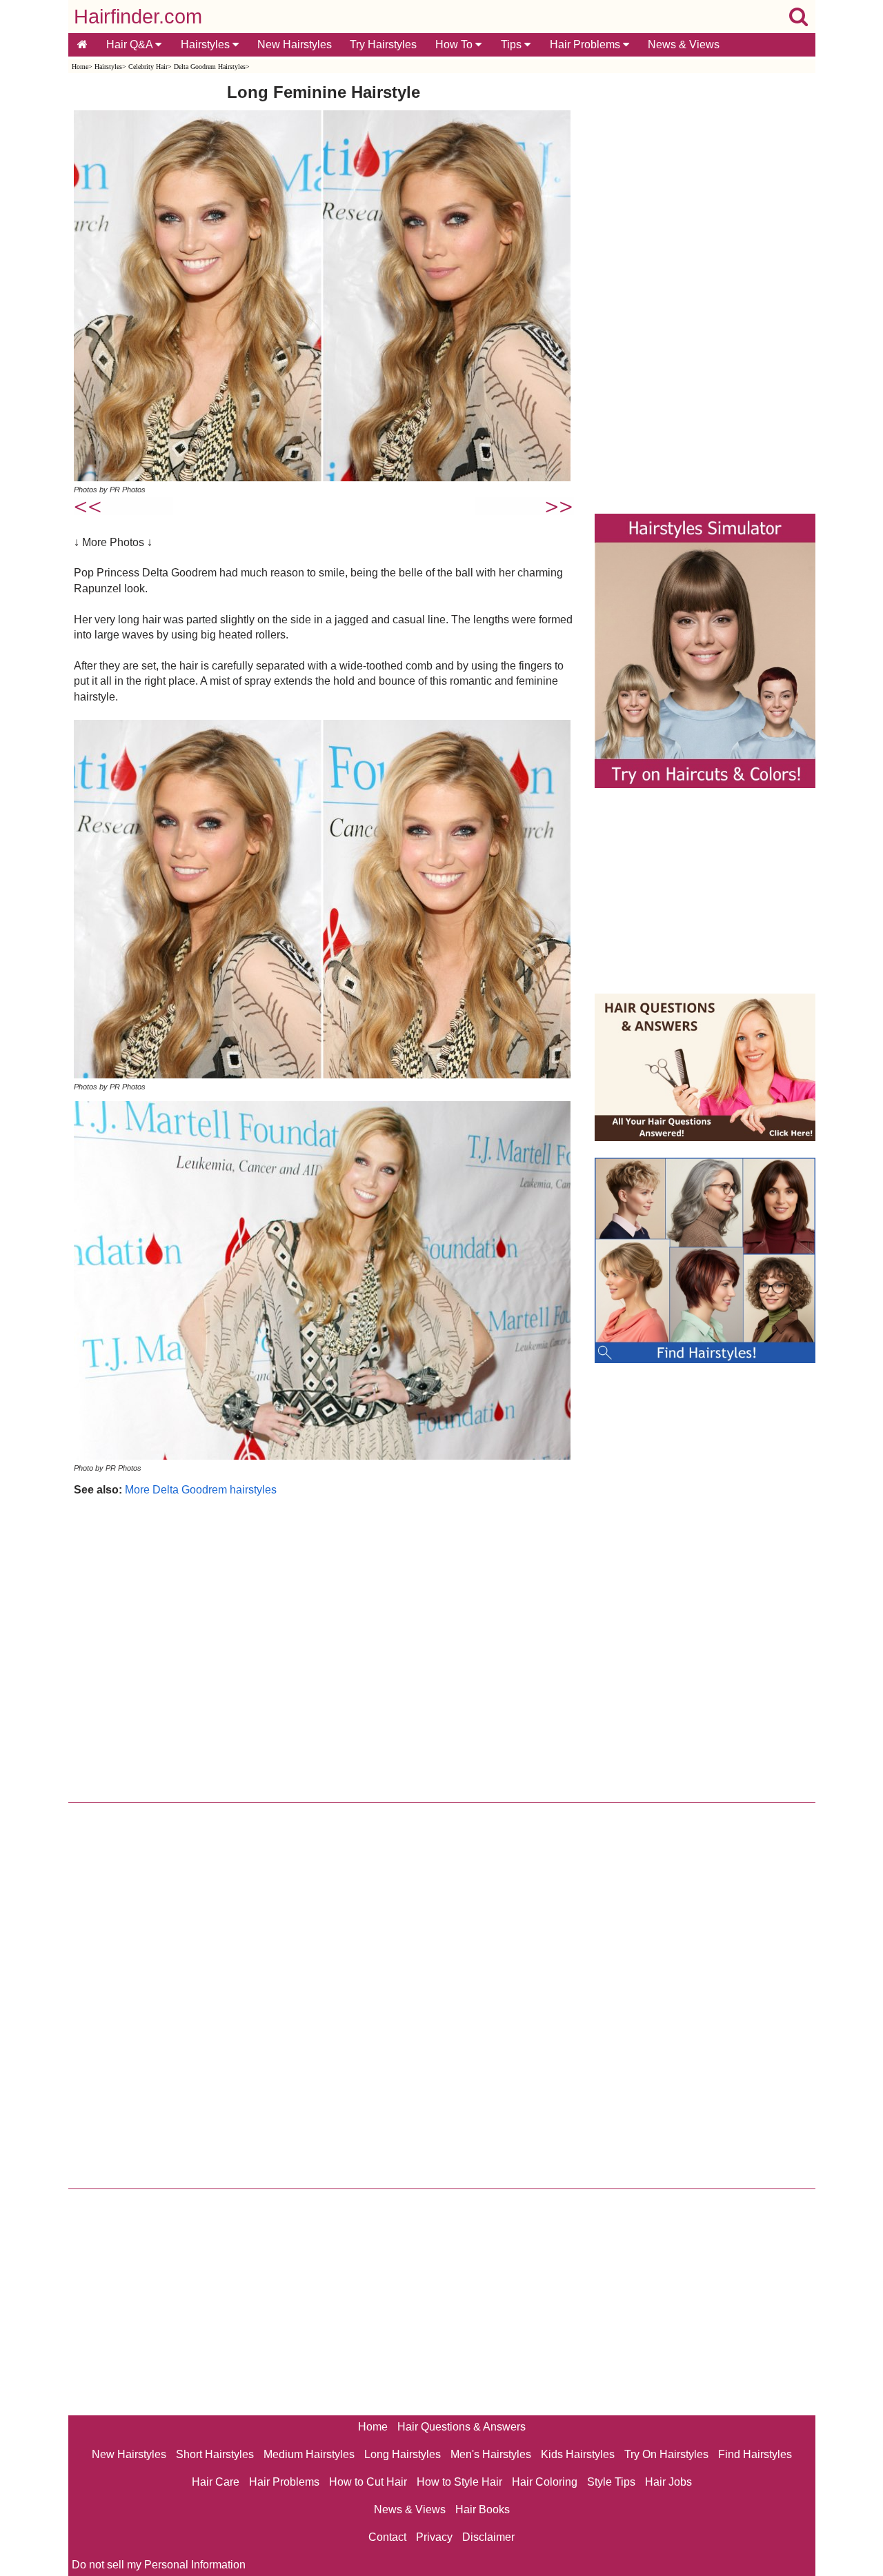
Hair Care (216, 2482)
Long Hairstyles (403, 2454)
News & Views (684, 44)
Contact (387, 2537)
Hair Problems (586, 44)
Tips (513, 44)
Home (80, 67)
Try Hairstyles (383, 44)
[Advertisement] (324, 1646)
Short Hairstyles (215, 2454)
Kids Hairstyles (578, 2454)
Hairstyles (207, 44)
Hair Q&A (131, 44)
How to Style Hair (459, 2482)
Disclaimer (488, 2537)
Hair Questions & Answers (462, 2427)
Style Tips (611, 2482)
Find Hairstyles (755, 2454)
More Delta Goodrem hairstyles (201, 1490)
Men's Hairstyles (491, 2454)
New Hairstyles (295, 44)
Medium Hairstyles (309, 2454)
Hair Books (483, 2509)
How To (455, 44)
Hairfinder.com (138, 17)
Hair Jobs (668, 2482)
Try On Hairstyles (666, 2454)
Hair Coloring (545, 2482)
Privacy (434, 2537)
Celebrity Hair (148, 67)
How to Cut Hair (368, 2482)
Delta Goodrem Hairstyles (210, 67)
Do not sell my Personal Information (159, 2565)
